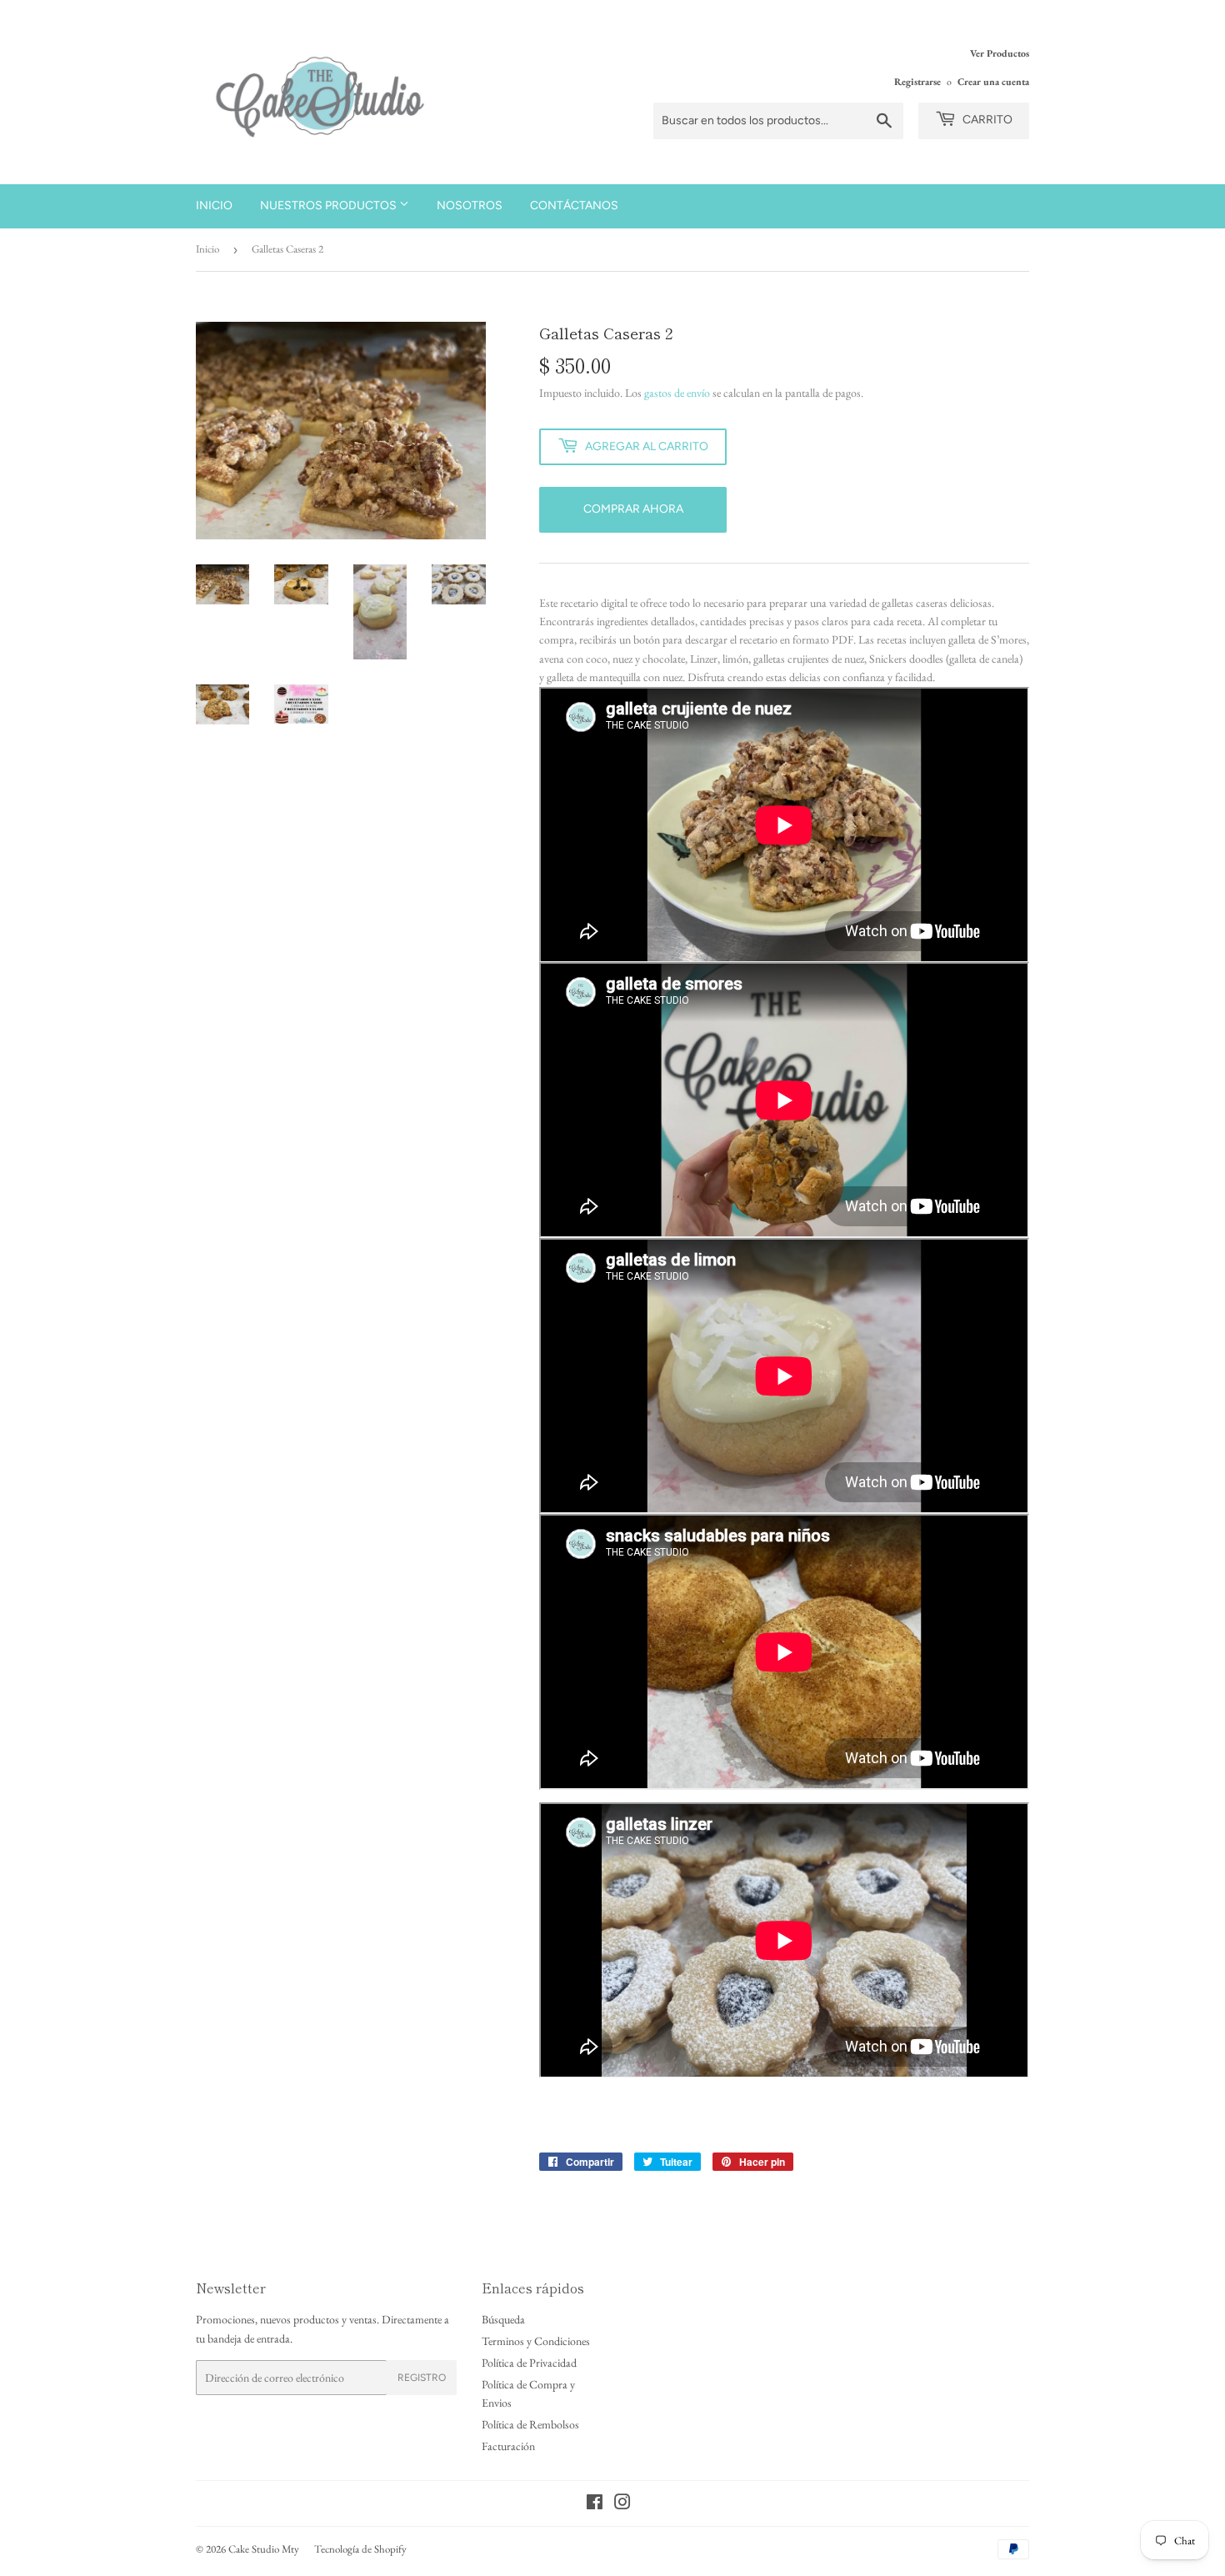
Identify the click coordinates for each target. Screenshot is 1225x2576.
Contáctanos (574, 205)
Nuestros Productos (330, 205)
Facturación (508, 2446)
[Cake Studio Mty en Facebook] (595, 2504)
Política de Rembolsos (530, 2424)
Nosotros (470, 205)
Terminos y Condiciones (536, 2341)
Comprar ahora (633, 509)
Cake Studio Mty (264, 2549)
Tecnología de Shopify (360, 2549)
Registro (422, 2378)
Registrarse (917, 82)
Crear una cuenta (993, 82)
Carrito (986, 120)
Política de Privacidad (529, 2363)
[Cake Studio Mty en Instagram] (622, 2504)
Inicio (214, 205)
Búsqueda (503, 2319)
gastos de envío (677, 393)
